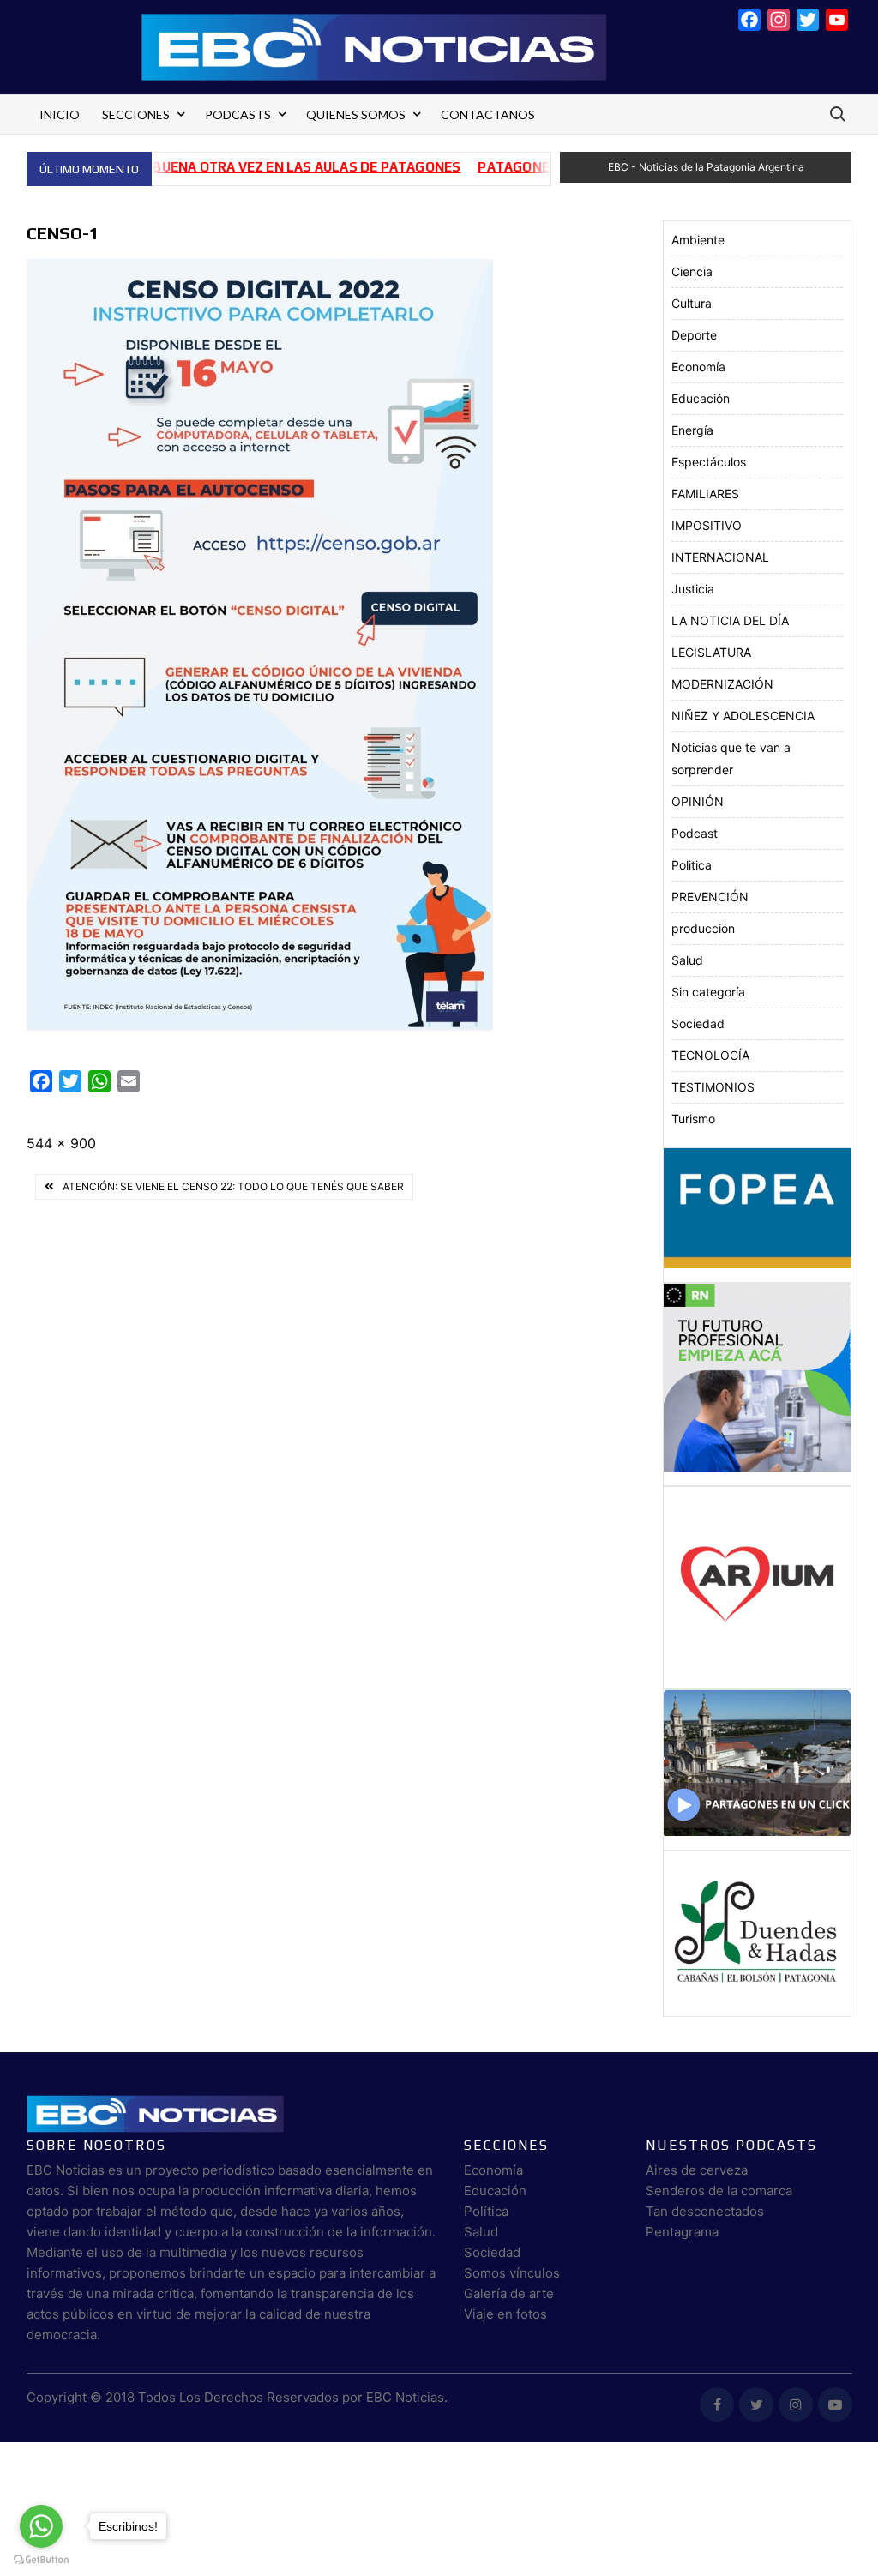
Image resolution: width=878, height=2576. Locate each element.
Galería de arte (509, 2293)
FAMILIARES (705, 494)
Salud (687, 960)
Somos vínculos (512, 2273)
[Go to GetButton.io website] (41, 2559)
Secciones (136, 114)
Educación (701, 398)
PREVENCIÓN (710, 897)
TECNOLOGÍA (710, 1055)
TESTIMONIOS (713, 1087)
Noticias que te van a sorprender (731, 758)
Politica (692, 865)
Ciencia (692, 271)
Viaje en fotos (505, 2314)
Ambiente (698, 240)
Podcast (695, 833)
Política (486, 2211)
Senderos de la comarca (719, 2191)
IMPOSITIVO (707, 525)
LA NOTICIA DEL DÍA (730, 620)
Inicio (60, 114)
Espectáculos (709, 462)
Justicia (693, 589)
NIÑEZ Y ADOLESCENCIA (743, 716)
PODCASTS (238, 114)
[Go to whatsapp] (41, 2526)
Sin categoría (708, 992)
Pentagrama (682, 2232)
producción (703, 928)
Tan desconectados (705, 2211)
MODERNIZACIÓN (722, 684)
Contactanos (488, 114)
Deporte (694, 335)
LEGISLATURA (711, 652)
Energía (692, 430)
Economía (698, 367)
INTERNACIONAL (720, 557)
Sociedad (698, 1023)
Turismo (693, 1119)
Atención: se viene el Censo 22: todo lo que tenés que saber (233, 1186)
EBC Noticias (405, 2397)
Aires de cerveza (697, 2170)
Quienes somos (356, 114)
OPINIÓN (698, 801)
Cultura (692, 303)
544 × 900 (61, 1143)
